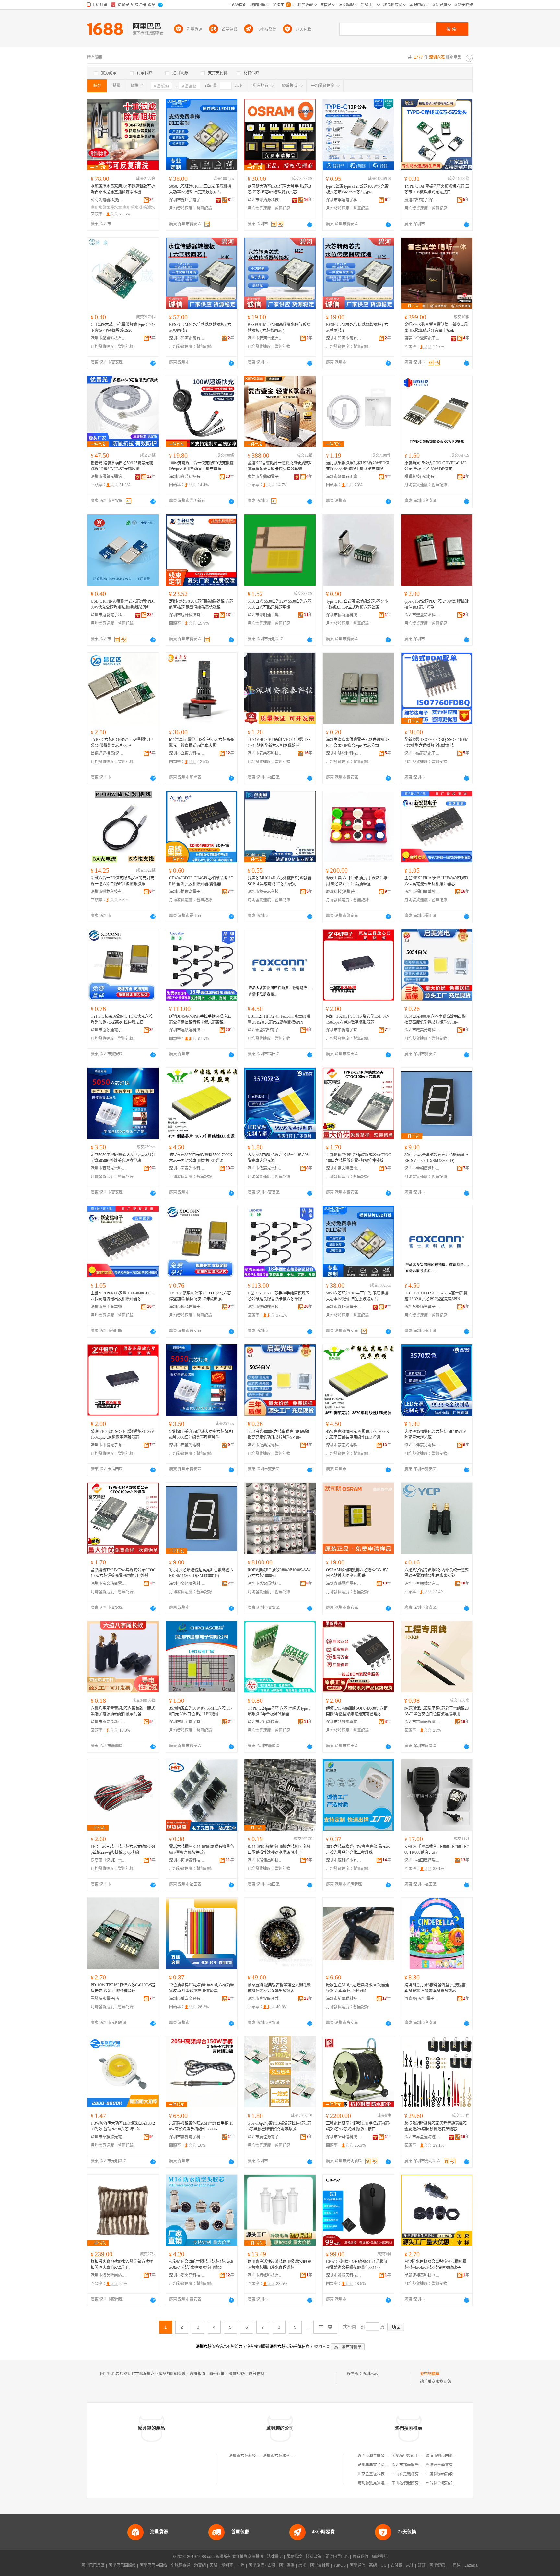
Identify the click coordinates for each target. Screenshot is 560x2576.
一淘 (241, 2565)
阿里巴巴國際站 (122, 2565)
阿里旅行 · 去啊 (262, 2565)
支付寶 (396, 2565)
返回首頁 (322, 2347)
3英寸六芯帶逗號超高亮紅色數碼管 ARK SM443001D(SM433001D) (437, 1158)
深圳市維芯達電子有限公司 (422, 753)
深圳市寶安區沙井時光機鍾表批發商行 (265, 1999)
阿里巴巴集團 (93, 2565)
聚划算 (227, 2565)
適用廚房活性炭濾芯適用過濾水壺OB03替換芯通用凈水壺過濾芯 (280, 2265)
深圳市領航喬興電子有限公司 (344, 1722)
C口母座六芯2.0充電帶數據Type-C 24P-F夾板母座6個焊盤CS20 (123, 328)
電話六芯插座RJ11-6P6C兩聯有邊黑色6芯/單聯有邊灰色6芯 (202, 1850)
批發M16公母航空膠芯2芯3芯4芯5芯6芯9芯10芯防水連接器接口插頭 (201, 2265)
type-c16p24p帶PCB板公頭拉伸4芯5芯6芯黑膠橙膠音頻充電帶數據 (279, 2126)
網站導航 (380, 2557)
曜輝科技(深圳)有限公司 (422, 477)
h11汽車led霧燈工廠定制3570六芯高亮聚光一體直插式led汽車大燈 (202, 743)
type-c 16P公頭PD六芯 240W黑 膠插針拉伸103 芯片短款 (437, 604)
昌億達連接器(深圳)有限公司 (109, 753)
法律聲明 (275, 2557)
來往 (410, 2565)
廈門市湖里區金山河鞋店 (379, 2456)
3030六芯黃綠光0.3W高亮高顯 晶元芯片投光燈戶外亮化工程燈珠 (358, 1850)
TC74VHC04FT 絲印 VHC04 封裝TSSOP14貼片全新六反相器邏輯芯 (279, 743)
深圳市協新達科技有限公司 (344, 615)
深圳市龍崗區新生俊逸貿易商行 (109, 1722)
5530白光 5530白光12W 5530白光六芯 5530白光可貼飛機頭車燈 (280, 604)
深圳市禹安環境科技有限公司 (265, 1584)
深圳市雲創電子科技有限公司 (187, 2137)
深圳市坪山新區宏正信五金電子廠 (265, 1722)
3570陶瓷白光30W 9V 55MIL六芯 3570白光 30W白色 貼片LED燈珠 (201, 1711)
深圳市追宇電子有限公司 (187, 1722)
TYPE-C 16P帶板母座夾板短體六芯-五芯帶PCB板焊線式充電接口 (437, 189)
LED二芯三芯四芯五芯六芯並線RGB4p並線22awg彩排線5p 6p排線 (123, 1850)
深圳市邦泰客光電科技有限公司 (419, 2465)
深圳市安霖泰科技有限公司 (265, 753)
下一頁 (325, 2327)
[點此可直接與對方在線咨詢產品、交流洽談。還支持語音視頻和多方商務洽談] (310, 225)
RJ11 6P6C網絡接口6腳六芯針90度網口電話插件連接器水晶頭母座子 (279, 1850)
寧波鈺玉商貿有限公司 (445, 2465)
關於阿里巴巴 (337, 2557)
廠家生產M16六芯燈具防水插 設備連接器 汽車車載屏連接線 (357, 1988)
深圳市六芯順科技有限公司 (286, 2456)
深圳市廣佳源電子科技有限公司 (265, 2137)
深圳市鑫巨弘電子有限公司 (187, 200)
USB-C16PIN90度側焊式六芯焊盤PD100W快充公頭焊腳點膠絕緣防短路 (123, 604)
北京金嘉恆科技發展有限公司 (383, 2474)
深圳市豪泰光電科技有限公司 (187, 1168)
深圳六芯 (370, 2374)
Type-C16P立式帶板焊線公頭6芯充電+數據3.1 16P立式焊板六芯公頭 (357, 604)
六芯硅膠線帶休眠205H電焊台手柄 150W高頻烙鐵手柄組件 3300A (201, 2126)
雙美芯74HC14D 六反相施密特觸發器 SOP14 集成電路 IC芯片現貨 (280, 881)
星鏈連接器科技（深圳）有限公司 (422, 2275)
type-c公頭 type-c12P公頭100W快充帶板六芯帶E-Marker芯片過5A (357, 189)
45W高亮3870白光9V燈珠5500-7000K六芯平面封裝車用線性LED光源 (201, 1158)
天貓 (214, 2565)
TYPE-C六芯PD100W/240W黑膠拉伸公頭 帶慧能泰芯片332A (122, 743)
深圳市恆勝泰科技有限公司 (187, 1860)
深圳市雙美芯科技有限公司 (265, 892)
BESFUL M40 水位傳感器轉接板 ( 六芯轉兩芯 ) (200, 328)
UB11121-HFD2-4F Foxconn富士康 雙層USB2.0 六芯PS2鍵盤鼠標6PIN (279, 1019)
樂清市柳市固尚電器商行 (447, 2456)
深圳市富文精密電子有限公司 (344, 1168)
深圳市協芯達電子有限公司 (109, 1030)
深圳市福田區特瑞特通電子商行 (422, 1860)
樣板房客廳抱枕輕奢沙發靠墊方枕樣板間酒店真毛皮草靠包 (122, 2265)
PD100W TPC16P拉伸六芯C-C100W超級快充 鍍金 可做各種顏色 (123, 1988)
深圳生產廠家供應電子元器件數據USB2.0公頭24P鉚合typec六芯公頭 (358, 743)
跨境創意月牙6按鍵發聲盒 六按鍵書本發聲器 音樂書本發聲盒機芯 (435, 1988)
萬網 (373, 2565)
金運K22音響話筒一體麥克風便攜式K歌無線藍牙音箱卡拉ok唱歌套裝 (280, 466)
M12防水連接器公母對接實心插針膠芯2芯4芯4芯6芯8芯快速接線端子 (435, 2265)
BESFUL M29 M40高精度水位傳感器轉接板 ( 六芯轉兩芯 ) (279, 328)
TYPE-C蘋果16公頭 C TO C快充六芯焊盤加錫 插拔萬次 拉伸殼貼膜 (122, 1019)
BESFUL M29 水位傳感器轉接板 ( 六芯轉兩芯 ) (357, 328)
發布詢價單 (430, 2374)
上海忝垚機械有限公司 (411, 2474)
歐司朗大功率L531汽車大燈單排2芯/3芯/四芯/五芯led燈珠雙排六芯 (279, 189)
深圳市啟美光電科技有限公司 (422, 1030)
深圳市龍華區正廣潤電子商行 (344, 477)
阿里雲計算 (320, 2565)
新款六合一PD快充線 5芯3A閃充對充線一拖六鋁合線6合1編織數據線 (122, 881)
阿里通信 (357, 2565)
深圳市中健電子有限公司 (344, 1030)
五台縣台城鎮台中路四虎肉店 (451, 2483)
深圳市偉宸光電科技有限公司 (265, 1168)
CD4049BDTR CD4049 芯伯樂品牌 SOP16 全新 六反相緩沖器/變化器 (201, 881)
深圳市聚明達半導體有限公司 (265, 615)
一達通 (455, 2565)
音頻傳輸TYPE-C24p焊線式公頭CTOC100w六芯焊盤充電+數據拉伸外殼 (358, 1158)
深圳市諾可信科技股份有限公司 (344, 2137)
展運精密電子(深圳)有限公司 (422, 200)
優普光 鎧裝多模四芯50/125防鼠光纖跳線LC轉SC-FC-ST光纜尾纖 (122, 466)
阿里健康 (437, 2565)
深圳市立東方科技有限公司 (187, 753)
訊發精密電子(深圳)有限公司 (109, 1999)
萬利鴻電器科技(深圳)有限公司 (109, 200)
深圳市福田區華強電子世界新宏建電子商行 (422, 892)
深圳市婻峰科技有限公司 (265, 2275)
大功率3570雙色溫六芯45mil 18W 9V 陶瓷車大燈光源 (279, 1158)
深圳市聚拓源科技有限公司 (265, 200)
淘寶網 (200, 2565)
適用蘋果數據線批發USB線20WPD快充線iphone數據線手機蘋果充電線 (358, 466)
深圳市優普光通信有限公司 (109, 477)
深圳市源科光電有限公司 (344, 1860)
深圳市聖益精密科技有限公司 (422, 615)
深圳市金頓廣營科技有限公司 (422, 1168)
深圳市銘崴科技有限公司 (109, 338)
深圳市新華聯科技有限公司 (344, 1999)
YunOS (340, 2565)
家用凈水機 (133, 208)
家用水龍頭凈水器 (106, 208)
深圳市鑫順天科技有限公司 (344, 2275)
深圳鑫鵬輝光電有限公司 (344, 1584)
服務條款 (294, 2557)
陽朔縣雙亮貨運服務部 (377, 2483)
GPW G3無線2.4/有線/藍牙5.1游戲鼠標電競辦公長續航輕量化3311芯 (357, 2265)
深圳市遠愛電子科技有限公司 (109, 615)
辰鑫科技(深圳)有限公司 (344, 892)
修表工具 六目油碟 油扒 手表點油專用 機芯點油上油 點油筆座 (357, 881)
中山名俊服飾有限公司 (411, 2483)
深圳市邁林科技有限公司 (109, 892)
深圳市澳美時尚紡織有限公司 (109, 2275)
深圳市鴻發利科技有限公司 (344, 753)
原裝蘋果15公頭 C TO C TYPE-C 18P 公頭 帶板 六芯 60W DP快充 (436, 466)
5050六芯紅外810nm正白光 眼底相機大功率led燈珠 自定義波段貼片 (200, 189)
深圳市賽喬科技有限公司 (187, 477)
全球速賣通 (181, 2565)
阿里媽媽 (287, 2565)
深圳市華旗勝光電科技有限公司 (109, 2137)
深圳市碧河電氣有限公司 (187, 338)
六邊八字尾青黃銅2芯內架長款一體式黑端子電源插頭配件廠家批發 (437, 1573)
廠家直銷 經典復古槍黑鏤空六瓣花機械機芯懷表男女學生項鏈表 (279, 1988)
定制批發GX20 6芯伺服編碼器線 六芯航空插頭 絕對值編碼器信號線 (201, 604)
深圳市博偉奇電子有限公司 (187, 892)
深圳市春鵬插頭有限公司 (422, 1584)
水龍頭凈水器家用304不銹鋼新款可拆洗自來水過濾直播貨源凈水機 (123, 189)
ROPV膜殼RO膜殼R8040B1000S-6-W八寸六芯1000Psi (279, 1573)
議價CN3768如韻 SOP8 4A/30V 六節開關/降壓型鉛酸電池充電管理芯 (357, 1711)
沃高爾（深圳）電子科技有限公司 (109, 1860)
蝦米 (302, 2565)
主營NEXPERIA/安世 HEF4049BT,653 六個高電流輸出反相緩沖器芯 (436, 881)
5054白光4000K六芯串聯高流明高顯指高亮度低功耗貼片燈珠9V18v (435, 1019)
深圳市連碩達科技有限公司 (187, 1030)
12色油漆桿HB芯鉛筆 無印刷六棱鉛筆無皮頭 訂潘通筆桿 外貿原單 (202, 1988)
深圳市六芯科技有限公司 (250, 2456)
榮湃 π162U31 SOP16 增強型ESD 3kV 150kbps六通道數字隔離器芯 (358, 1019)
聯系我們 (360, 2557)
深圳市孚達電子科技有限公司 (344, 200)
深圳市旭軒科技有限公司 (187, 615)
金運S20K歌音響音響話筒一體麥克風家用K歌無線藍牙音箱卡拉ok (436, 328)
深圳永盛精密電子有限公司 (265, 1030)
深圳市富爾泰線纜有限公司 (422, 1722)
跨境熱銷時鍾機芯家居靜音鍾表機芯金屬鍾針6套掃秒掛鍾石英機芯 (436, 2126)
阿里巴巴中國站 (153, 2565)
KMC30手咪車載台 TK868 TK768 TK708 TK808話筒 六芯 (437, 1850)
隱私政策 (314, 2557)
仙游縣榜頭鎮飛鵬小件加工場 (451, 2474)
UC (384, 2565)
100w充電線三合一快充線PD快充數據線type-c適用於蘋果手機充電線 (201, 466)
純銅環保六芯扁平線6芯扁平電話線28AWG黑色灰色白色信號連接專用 (437, 1711)
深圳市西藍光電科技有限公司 (109, 1168)
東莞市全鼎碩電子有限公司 (422, 338)
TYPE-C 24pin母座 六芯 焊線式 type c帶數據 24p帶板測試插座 (279, 1711)
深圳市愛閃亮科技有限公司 (187, 2275)
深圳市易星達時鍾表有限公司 (422, 2137)
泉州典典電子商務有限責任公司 (385, 2465)
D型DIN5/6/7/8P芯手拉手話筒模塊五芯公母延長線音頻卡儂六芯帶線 (200, 1019)
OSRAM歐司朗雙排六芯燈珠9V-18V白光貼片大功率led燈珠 (357, 1573)
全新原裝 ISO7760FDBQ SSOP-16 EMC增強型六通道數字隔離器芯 (437, 743)
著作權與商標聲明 (248, 2557)
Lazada (471, 2565)
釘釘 (422, 2565)
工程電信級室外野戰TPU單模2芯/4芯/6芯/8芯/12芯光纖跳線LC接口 (358, 2126)
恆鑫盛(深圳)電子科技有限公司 (422, 1999)
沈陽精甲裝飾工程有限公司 (415, 2456)
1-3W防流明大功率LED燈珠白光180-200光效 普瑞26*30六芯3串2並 (123, 2126)
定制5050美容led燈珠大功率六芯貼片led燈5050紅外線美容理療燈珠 (123, 1158)
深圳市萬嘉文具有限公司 (187, 1999)
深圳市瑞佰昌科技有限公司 (265, 1860)
